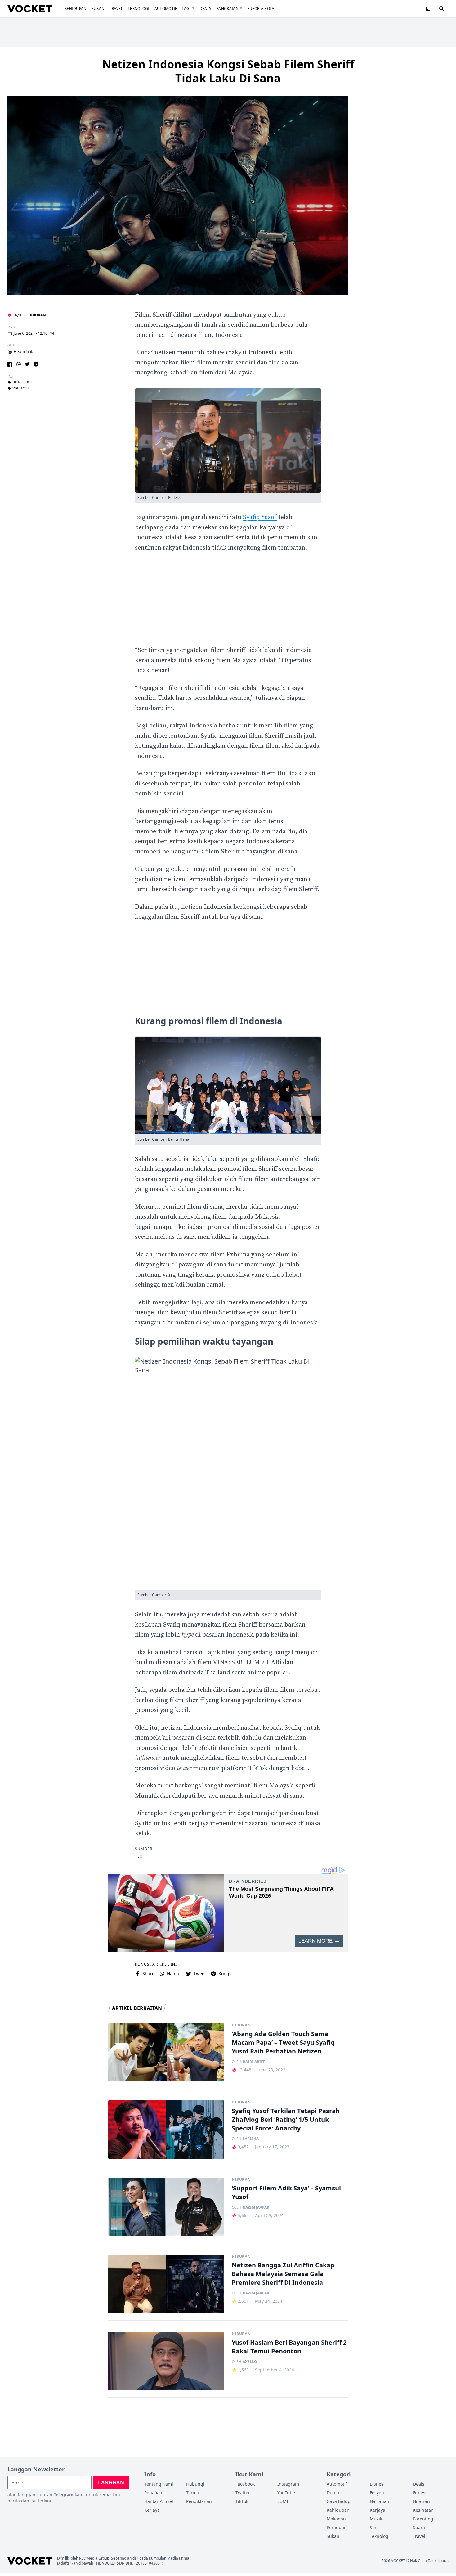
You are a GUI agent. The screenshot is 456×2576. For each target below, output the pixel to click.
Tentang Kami (159, 2484)
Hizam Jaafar (25, 352)
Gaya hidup (339, 2501)
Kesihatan (423, 2510)
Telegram (64, 2495)
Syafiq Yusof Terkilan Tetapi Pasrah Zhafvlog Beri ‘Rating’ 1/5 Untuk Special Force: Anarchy (286, 2119)
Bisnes (377, 2484)
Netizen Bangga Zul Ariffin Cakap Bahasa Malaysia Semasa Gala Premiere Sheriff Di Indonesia (283, 2274)
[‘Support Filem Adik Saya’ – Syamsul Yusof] (166, 2207)
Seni (374, 2527)
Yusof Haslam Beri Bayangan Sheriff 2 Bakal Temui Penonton (289, 2347)
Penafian (153, 2493)
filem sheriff (23, 382)
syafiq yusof (22, 388)
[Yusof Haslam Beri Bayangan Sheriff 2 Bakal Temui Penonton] (166, 2361)
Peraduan (337, 2527)
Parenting (423, 2519)
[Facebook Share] (10, 364)
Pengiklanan (199, 2501)
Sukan (98, 9)
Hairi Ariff (254, 2062)
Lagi (186, 9)
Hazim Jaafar (256, 2207)
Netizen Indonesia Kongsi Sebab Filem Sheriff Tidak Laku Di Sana (228, 71)
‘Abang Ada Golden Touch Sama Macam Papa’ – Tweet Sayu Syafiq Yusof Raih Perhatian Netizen (283, 2042)
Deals (206, 9)
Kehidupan (76, 9)
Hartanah (380, 2501)
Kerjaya (152, 2510)
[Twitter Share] (27, 364)
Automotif (166, 9)
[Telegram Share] (36, 364)
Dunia (333, 2493)
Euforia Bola (261, 9)
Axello (250, 2362)
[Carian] (442, 9)
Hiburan (37, 315)
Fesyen (377, 2493)
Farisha (251, 2139)
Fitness (420, 2493)
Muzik (376, 2519)
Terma (193, 2493)
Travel (116, 9)
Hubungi (195, 2484)
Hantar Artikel (159, 2501)
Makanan (336, 2519)
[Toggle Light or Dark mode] (428, 9)
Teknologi (139, 9)
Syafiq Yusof (260, 517)
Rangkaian (227, 9)
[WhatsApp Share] (19, 364)
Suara (419, 2527)
